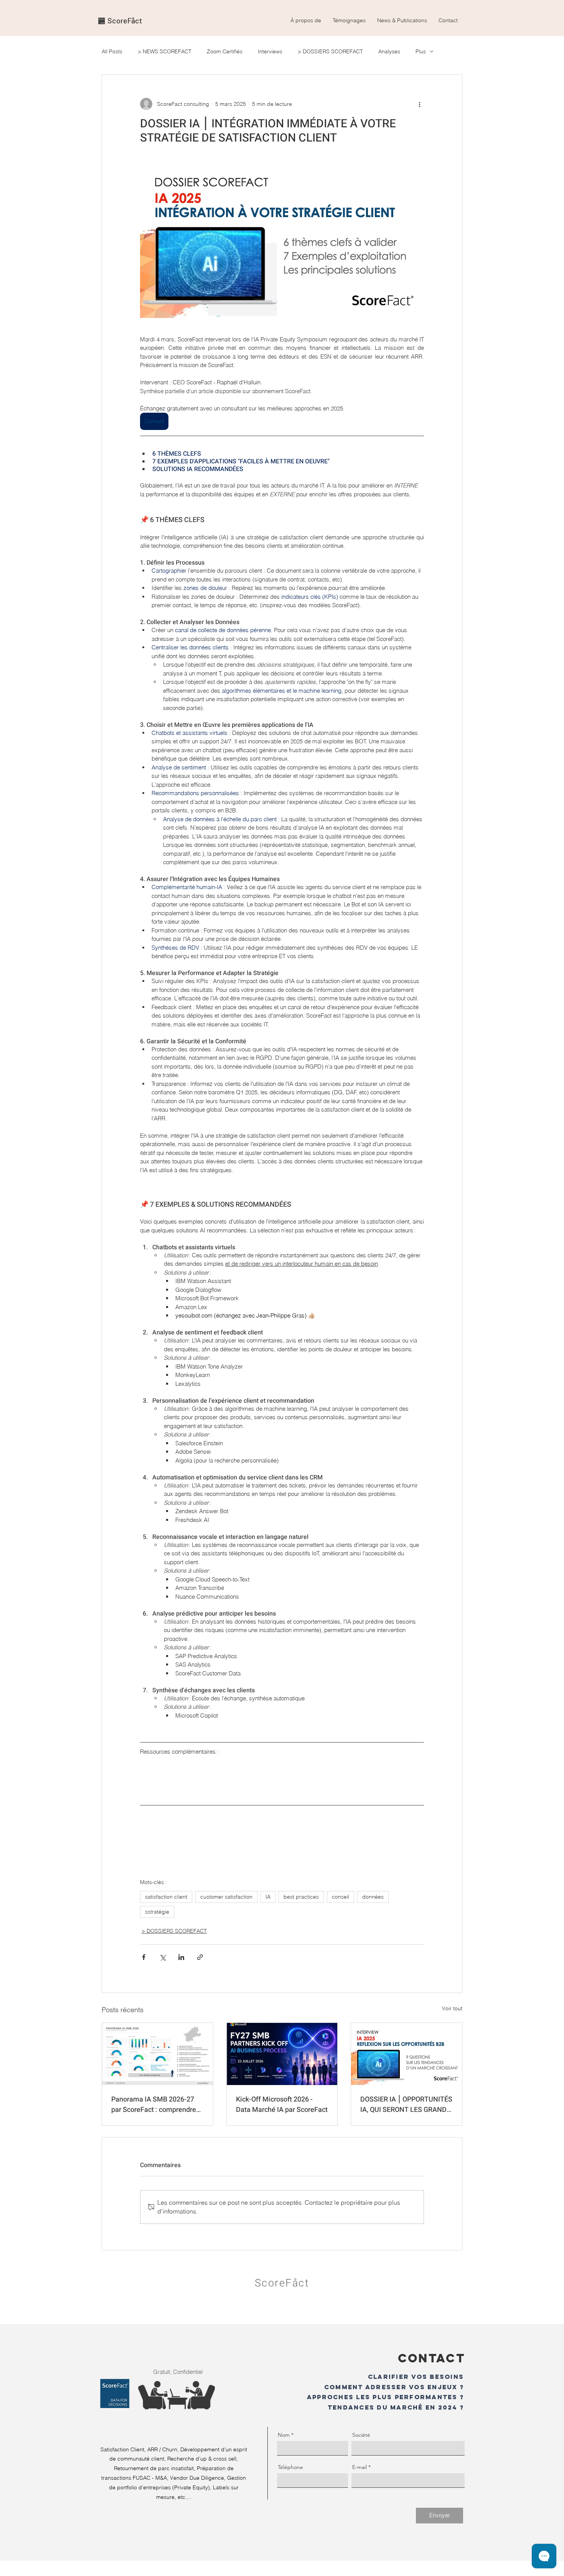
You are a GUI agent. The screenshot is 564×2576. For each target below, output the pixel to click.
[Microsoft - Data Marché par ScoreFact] (282, 2054)
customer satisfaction (226, 1897)
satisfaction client (166, 1897)
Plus (421, 52)
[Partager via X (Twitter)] (162, 1957)
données (373, 1897)
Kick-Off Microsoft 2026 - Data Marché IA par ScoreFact (282, 2105)
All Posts (112, 52)
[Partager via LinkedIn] (181, 1957)
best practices (301, 1897)
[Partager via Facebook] (144, 1957)
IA (268, 1897)
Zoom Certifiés (225, 52)
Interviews (270, 52)
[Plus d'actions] (419, 104)
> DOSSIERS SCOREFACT (330, 52)
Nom (284, 2435)
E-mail (360, 2467)
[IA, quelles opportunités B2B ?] (407, 2054)
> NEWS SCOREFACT (165, 52)
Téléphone (290, 2467)
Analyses (389, 52)
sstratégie (157, 1912)
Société (361, 2435)
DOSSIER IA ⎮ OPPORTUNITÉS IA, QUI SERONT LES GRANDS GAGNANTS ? (406, 2105)
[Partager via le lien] (200, 1957)
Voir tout (452, 2008)
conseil (341, 1897)
